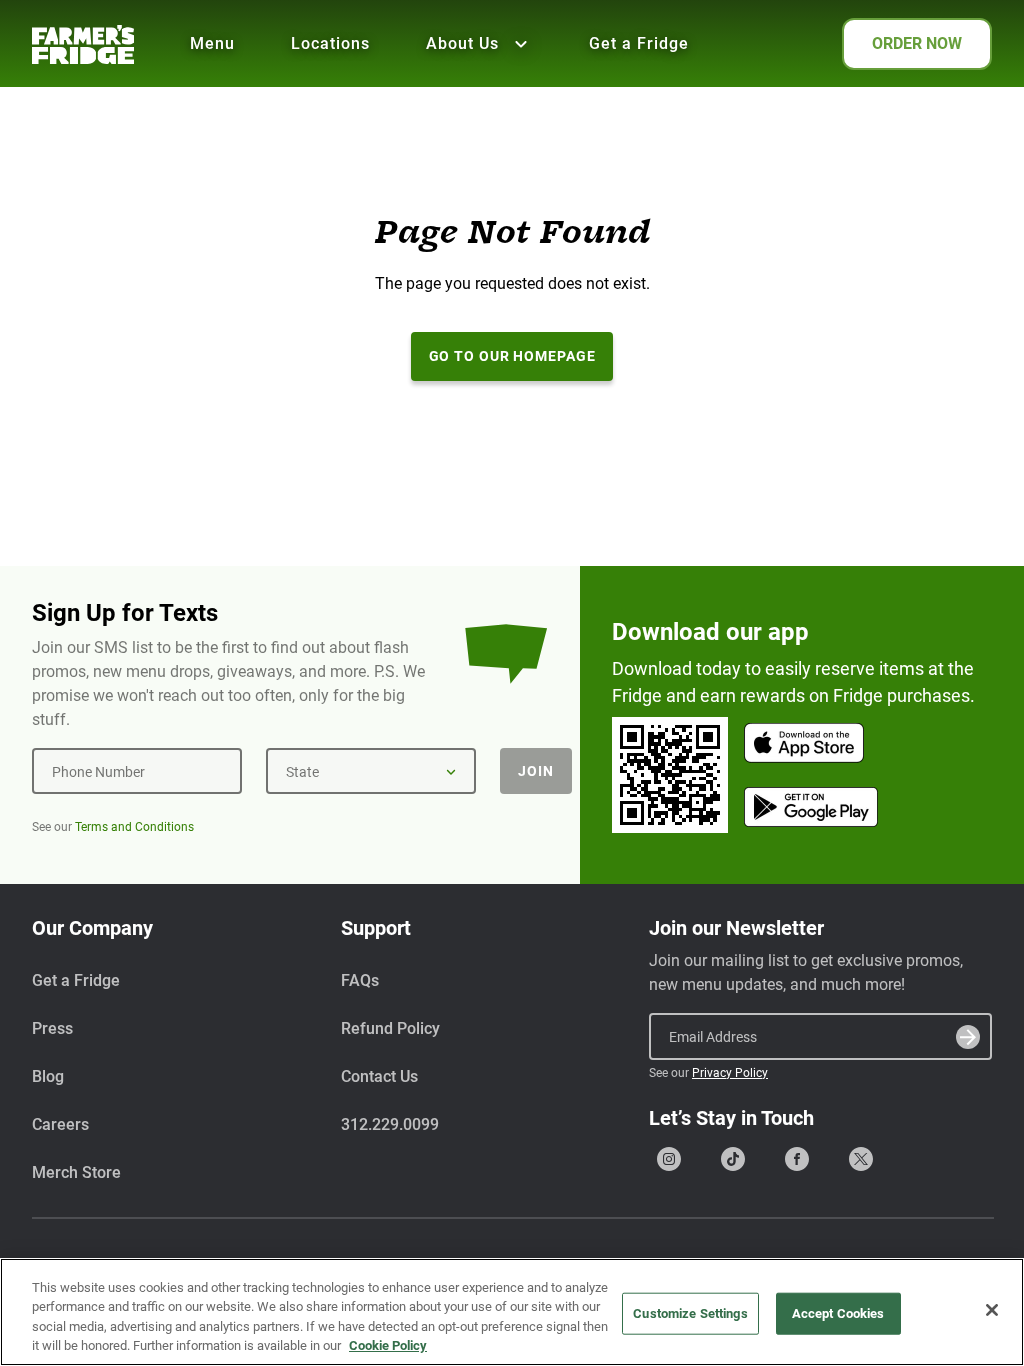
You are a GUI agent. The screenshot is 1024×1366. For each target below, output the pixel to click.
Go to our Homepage (512, 356)
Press (52, 1028)
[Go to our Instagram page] (669, 1159)
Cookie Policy (388, 1345)
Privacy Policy (730, 1073)
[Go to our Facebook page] (797, 1159)
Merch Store (76, 1172)
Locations (330, 43)
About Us (462, 43)
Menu (212, 43)
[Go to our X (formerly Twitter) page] (861, 1159)
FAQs (360, 980)
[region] (512, 1312)
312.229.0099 (390, 1124)
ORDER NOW (917, 43)
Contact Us (379, 1076)
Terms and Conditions (134, 827)
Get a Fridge (639, 43)
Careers (60, 1124)
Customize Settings (690, 1313)
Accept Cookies (838, 1313)
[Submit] (968, 1037)
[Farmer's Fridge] (83, 44)
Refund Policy (390, 1028)
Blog (48, 1076)
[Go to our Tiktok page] (733, 1159)
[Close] (992, 1310)
